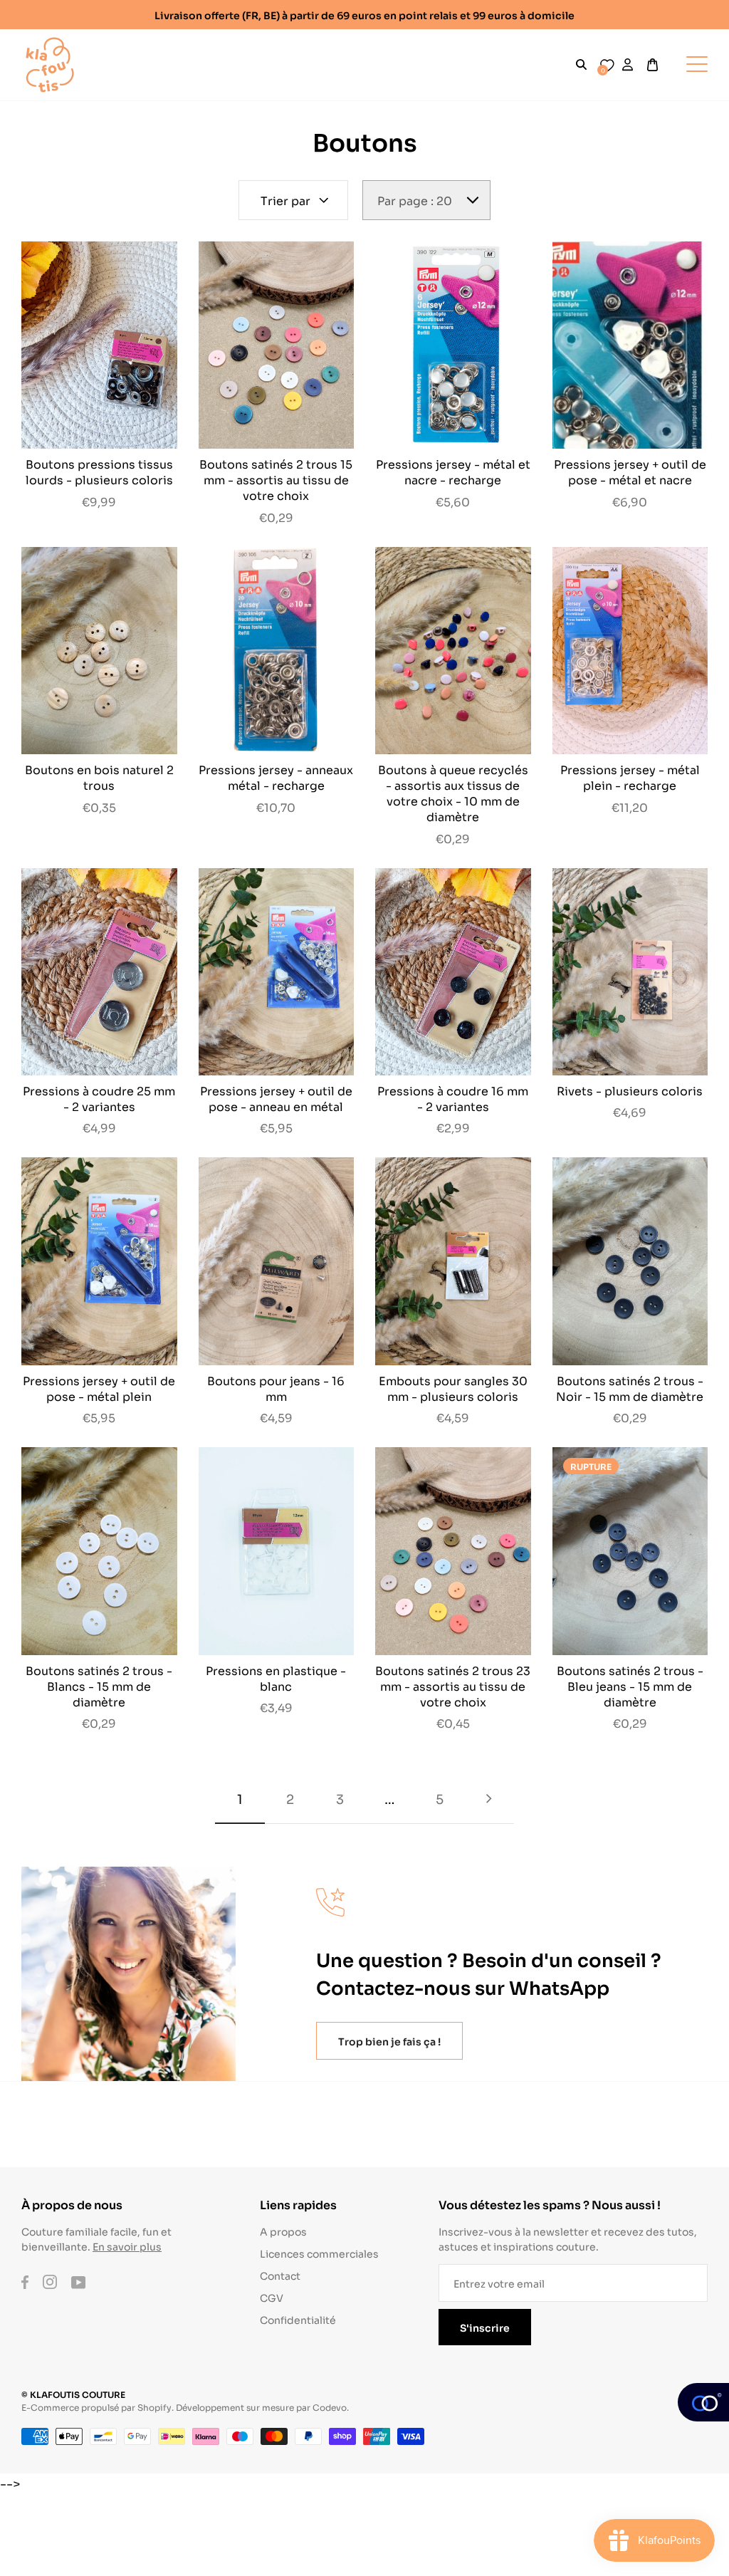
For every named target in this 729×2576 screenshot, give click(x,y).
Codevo (330, 2407)
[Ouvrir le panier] (652, 65)
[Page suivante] (489, 1799)
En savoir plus (127, 2246)
